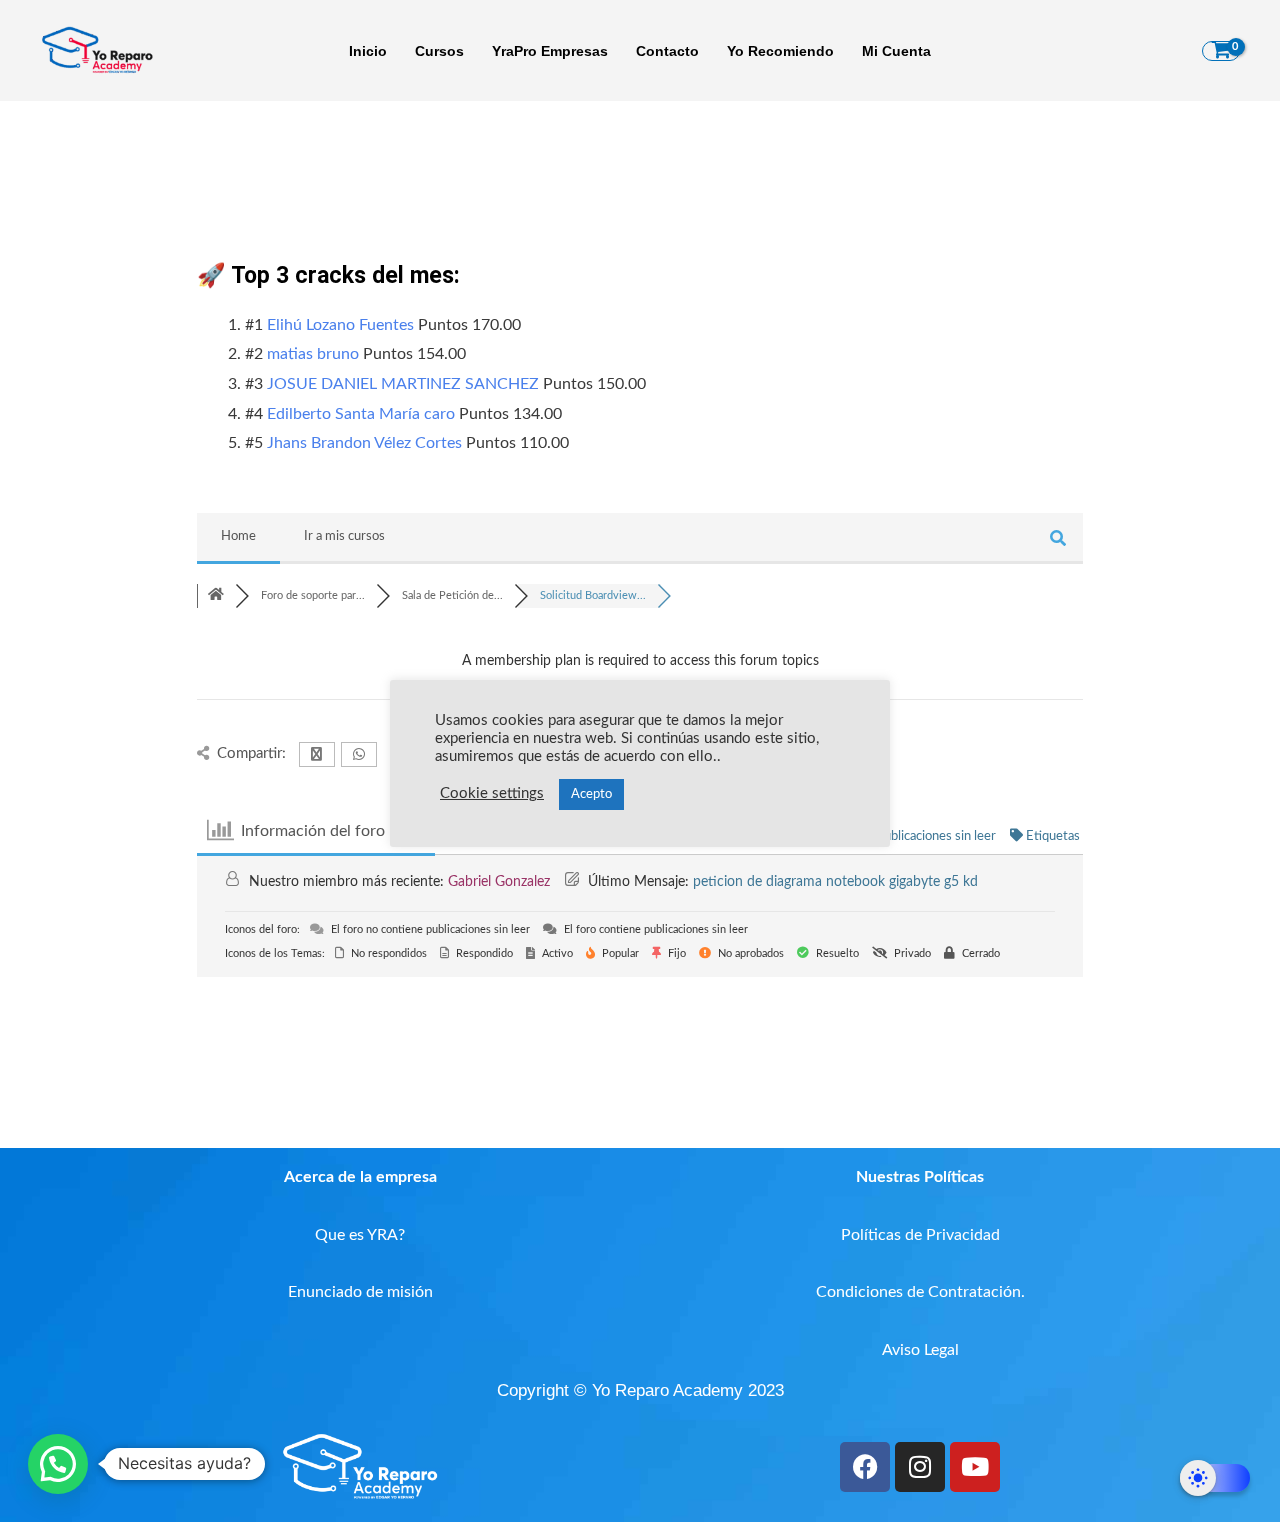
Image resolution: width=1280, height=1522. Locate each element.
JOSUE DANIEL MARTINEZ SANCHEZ (403, 384)
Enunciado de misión (360, 1292)
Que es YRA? (360, 1235)
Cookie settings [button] (492, 793)
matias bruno (313, 354)
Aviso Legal (920, 1350)
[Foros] (216, 595)
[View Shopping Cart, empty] (1221, 51)
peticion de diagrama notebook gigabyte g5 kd (835, 882)
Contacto (667, 51)
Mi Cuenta (896, 51)
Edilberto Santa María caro (361, 414)
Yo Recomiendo (780, 51)
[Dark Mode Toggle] (1215, 1478)
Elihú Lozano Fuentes (340, 325)
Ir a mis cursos (344, 536)
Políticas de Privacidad (920, 1235)
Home (238, 536)
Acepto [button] (591, 794)
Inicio (368, 51)
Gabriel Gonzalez (499, 882)
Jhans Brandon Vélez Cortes (364, 443)
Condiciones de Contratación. (920, 1292)
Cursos (439, 51)
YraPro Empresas (550, 51)
